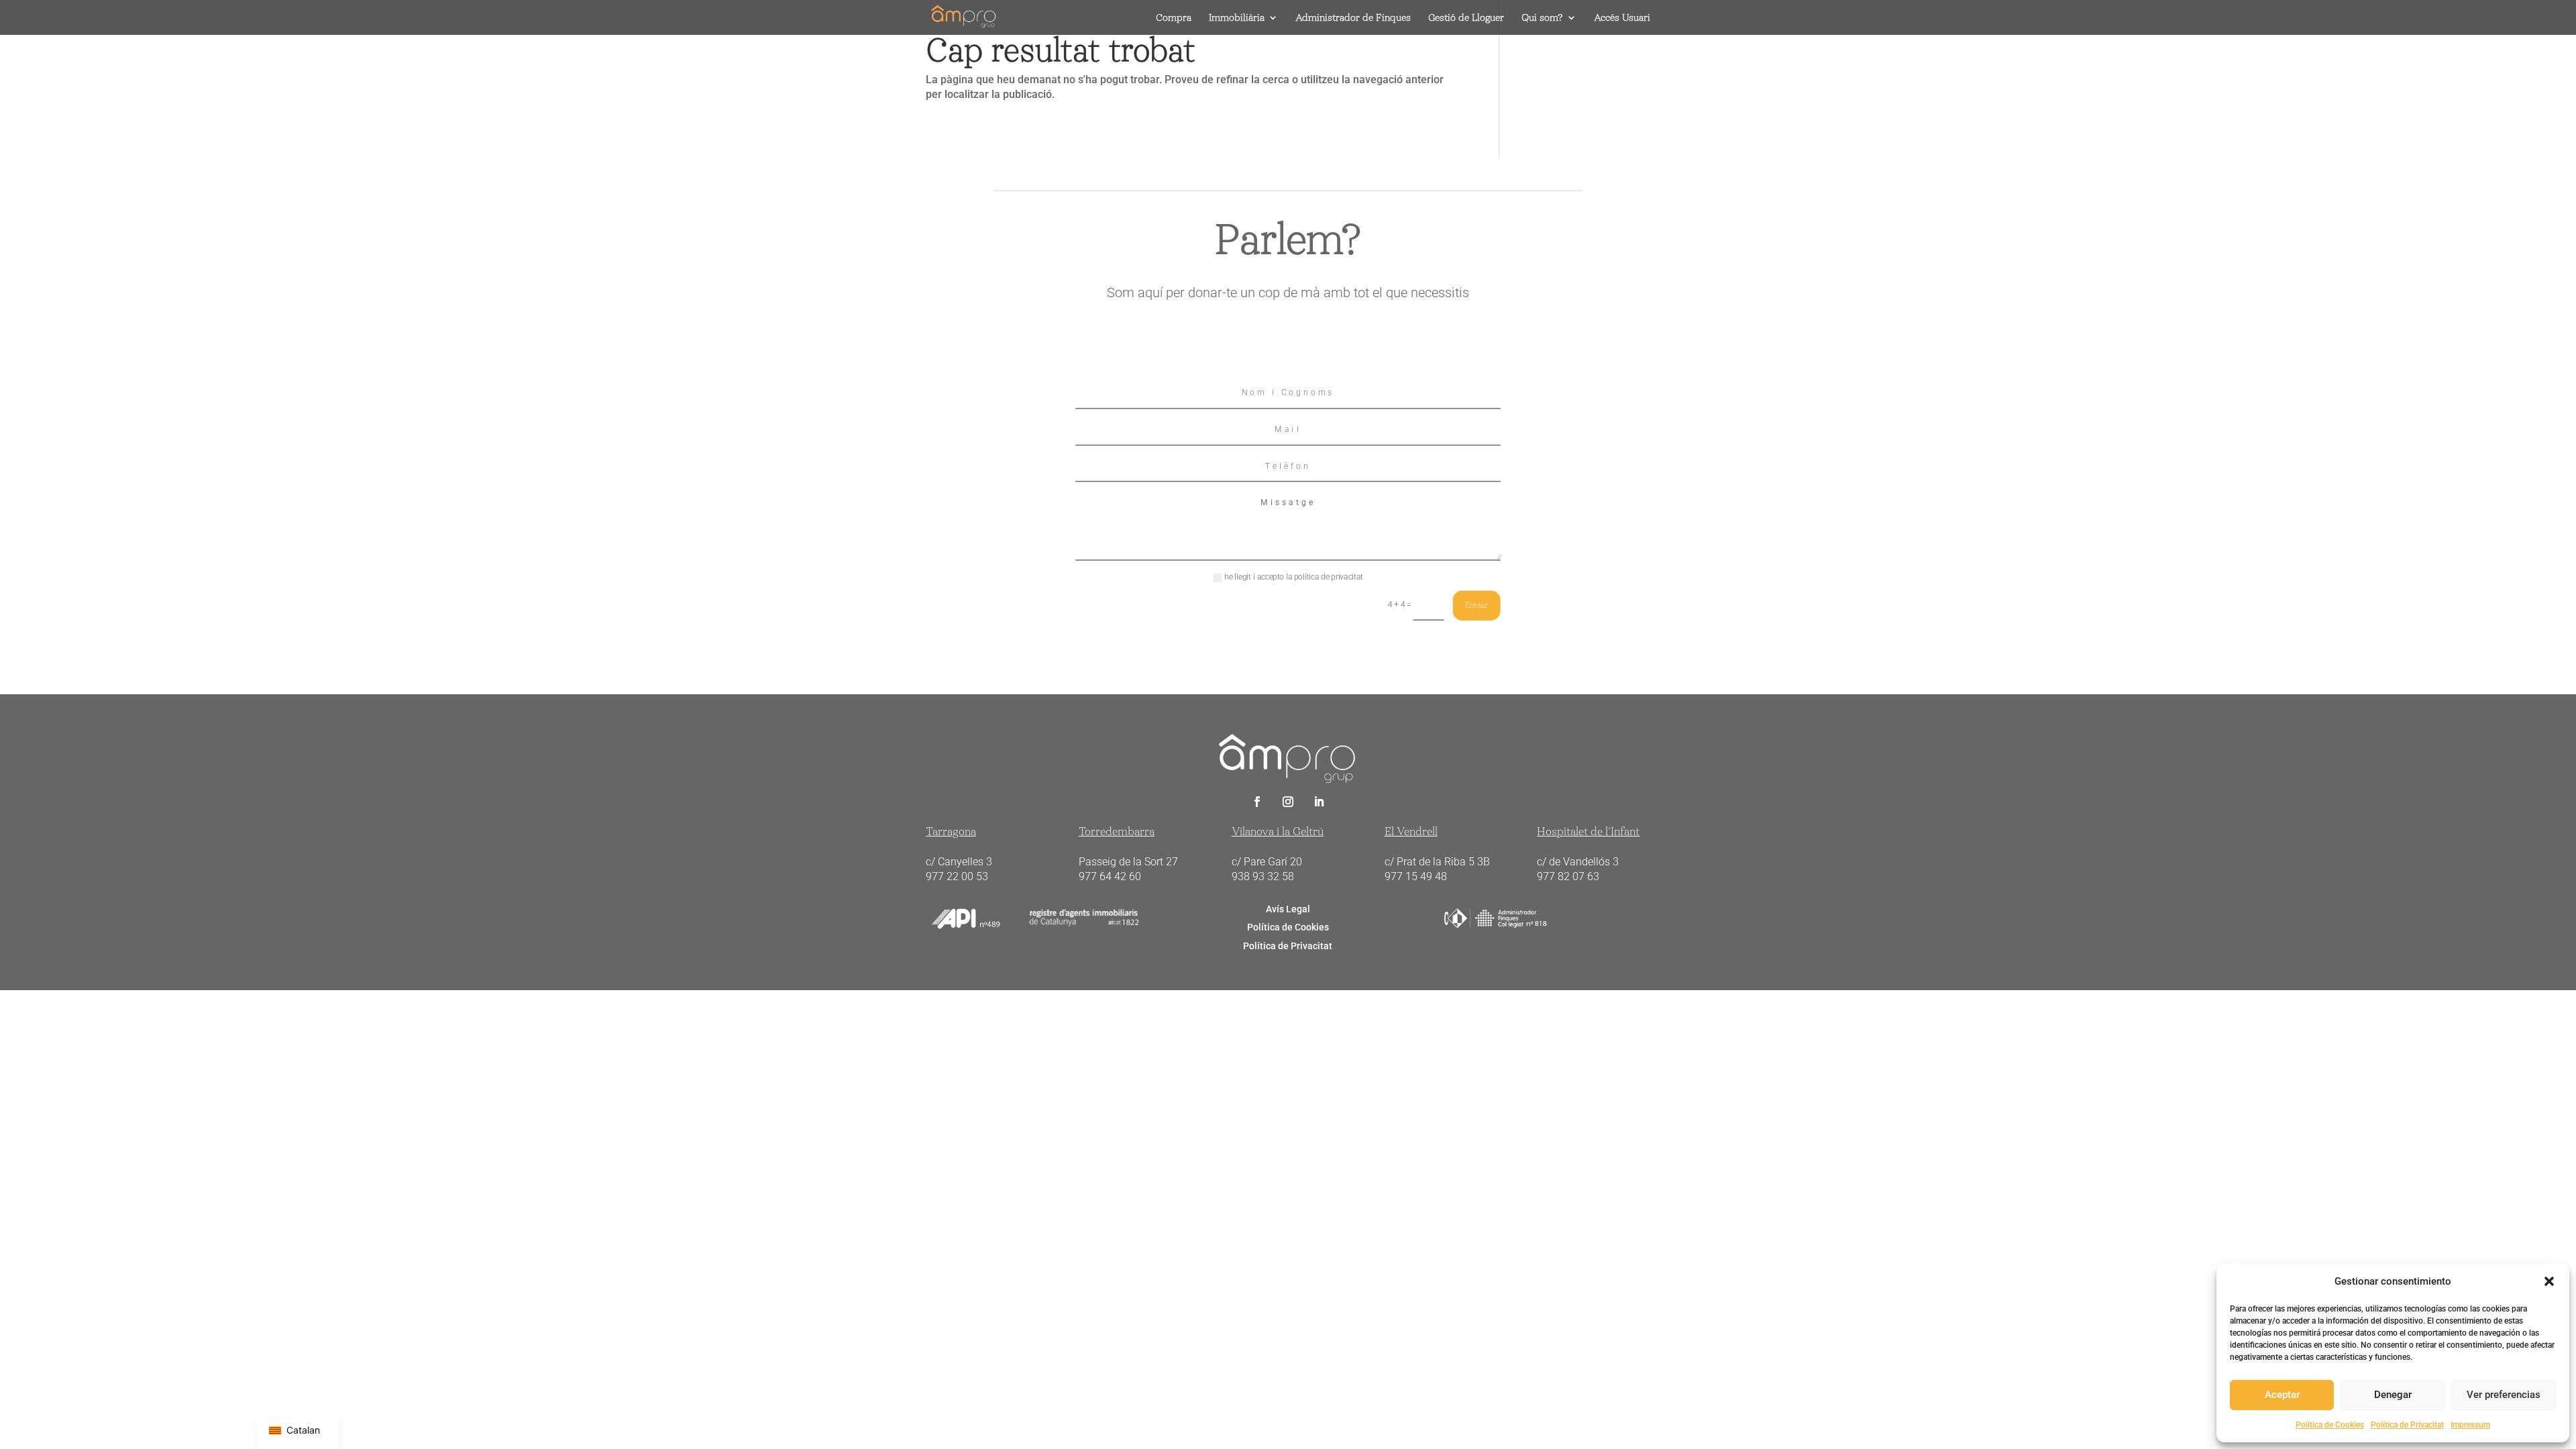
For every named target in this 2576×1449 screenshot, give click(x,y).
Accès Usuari (1622, 18)
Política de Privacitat (2407, 1425)
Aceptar (2282, 1395)
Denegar (2393, 1395)
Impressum (2470, 1425)
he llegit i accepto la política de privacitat (1294, 578)
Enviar (1477, 605)
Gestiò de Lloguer (1466, 18)
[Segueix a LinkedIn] (1319, 802)
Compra (1174, 18)
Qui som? (1542, 18)
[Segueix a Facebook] (1257, 802)
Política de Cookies (2330, 1425)
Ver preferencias (2504, 1395)
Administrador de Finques (1353, 18)
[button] (2549, 1281)
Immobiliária (1237, 18)
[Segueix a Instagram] (1288, 802)
